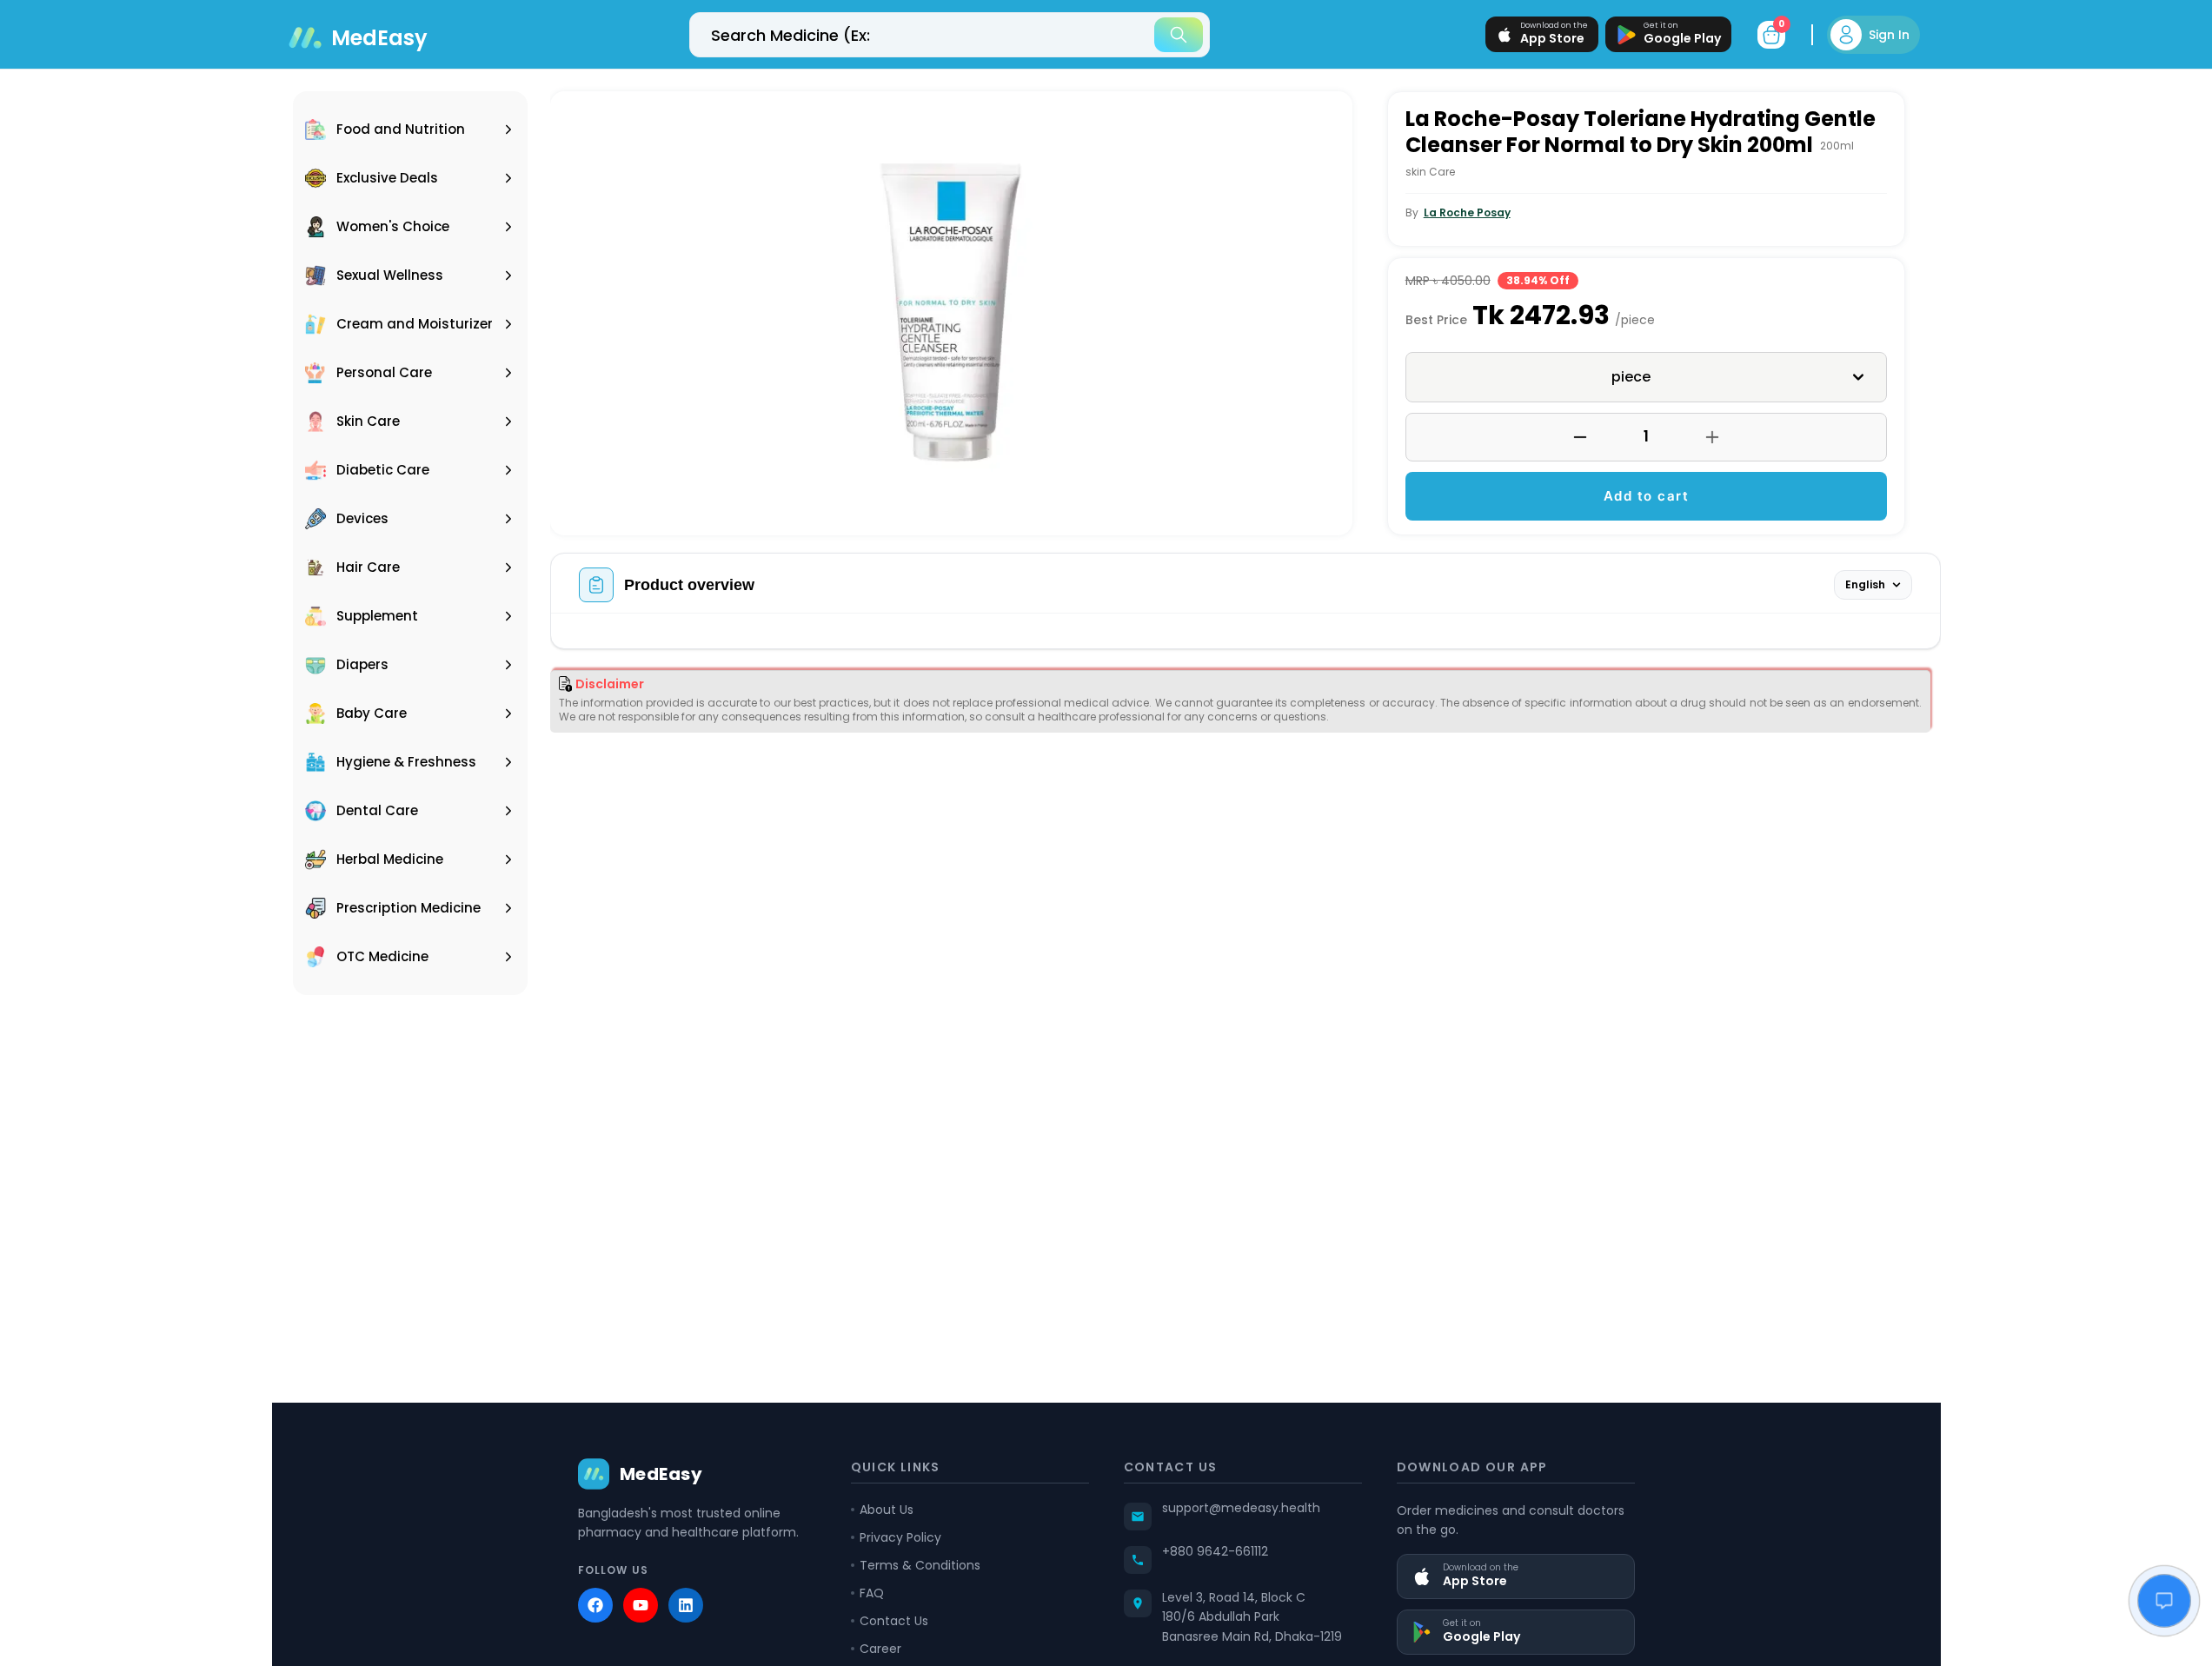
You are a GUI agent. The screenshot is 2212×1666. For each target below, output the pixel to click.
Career (880, 1649)
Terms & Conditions (920, 1565)
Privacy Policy (900, 1537)
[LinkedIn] (686, 1605)
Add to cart (1647, 496)
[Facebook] (595, 1605)
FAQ (872, 1593)
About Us (887, 1510)
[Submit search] (1179, 35)
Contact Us (894, 1621)
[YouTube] (641, 1605)
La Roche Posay (1467, 212)
